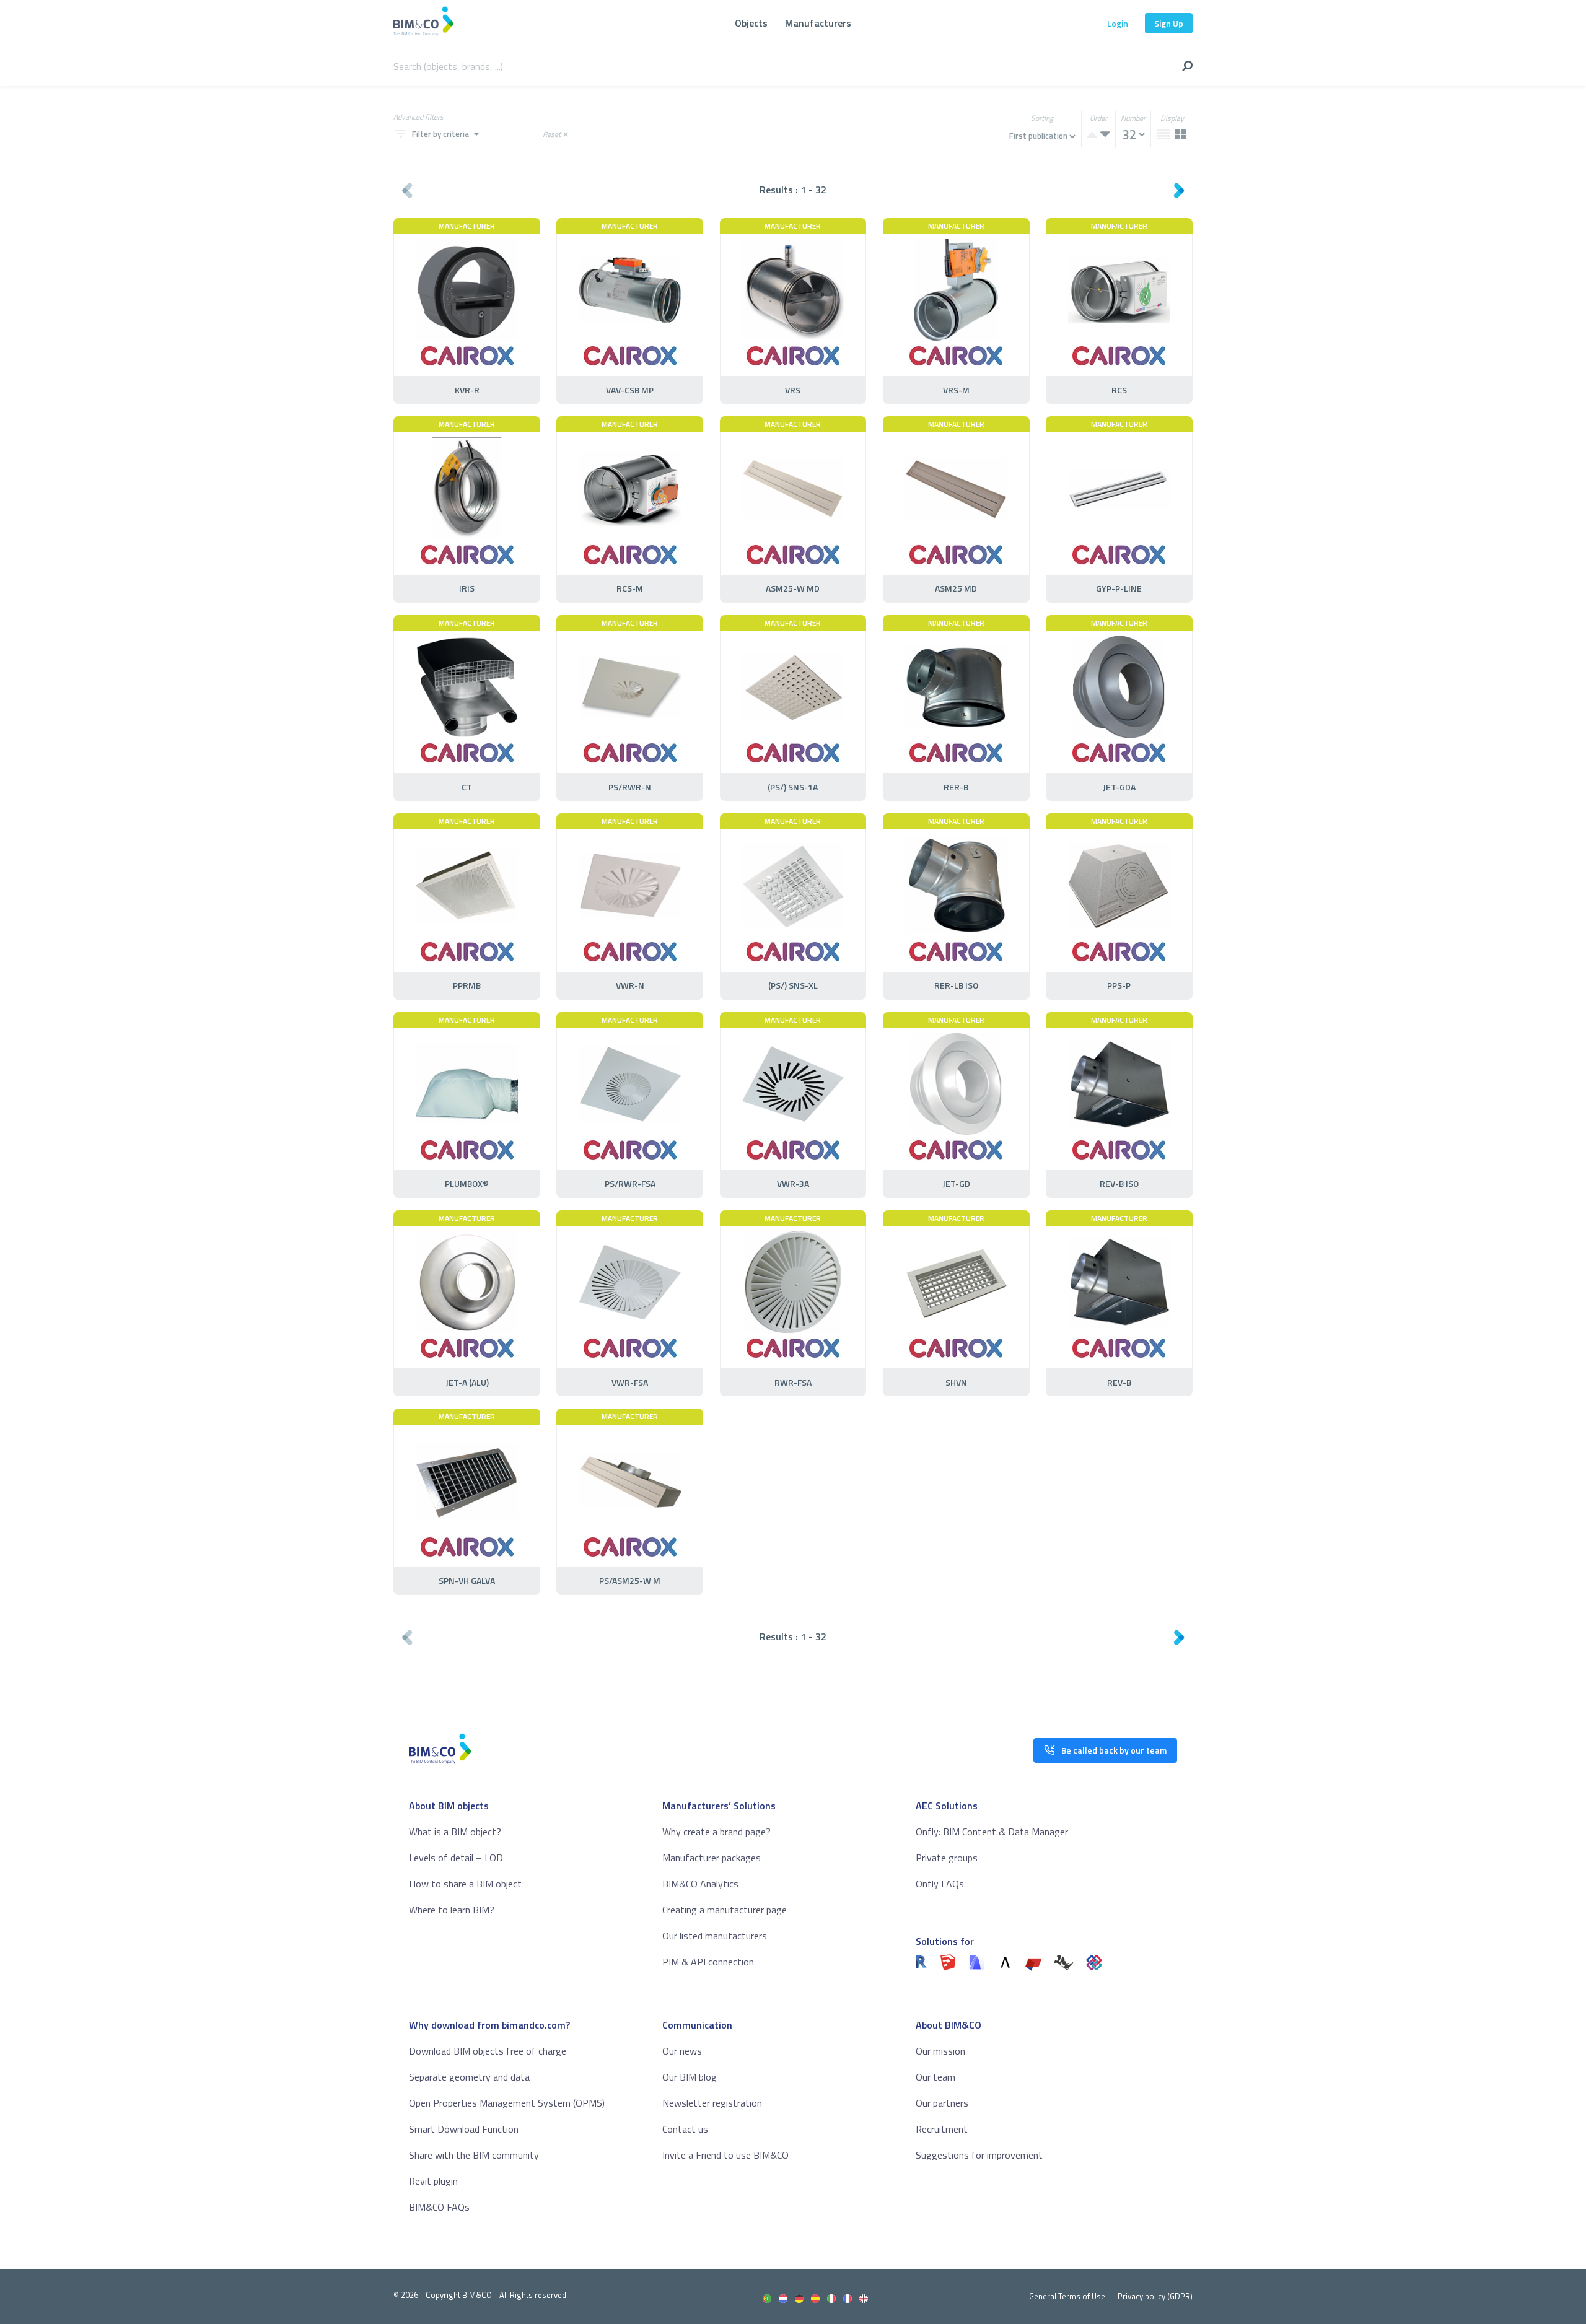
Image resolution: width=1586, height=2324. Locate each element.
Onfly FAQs (940, 1884)
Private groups (947, 1858)
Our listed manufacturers (715, 1936)
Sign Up (1169, 23)
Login (1118, 23)
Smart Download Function (464, 2129)
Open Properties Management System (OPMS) (507, 2103)
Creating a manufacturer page (725, 1910)
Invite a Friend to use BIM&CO (725, 2155)
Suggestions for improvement (979, 2155)
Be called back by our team (1114, 1750)
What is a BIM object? (455, 1832)
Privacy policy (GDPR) (1155, 2296)
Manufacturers (818, 23)
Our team (935, 2077)
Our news (682, 2051)
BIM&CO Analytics (700, 1884)
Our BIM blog (690, 2077)
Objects (751, 23)
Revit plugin (433, 2181)
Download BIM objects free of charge (488, 2051)
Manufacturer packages (712, 1858)
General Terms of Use (1067, 2296)
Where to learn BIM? (452, 1910)
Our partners (942, 2103)
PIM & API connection (708, 1962)
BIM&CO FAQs (439, 2207)
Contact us (685, 2129)
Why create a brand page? (716, 1832)
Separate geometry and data (469, 2077)
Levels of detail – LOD (456, 1858)
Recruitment (942, 2129)
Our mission (940, 2051)
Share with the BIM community (474, 2155)
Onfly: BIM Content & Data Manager (992, 1832)
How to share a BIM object (465, 1884)
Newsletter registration (712, 2103)
